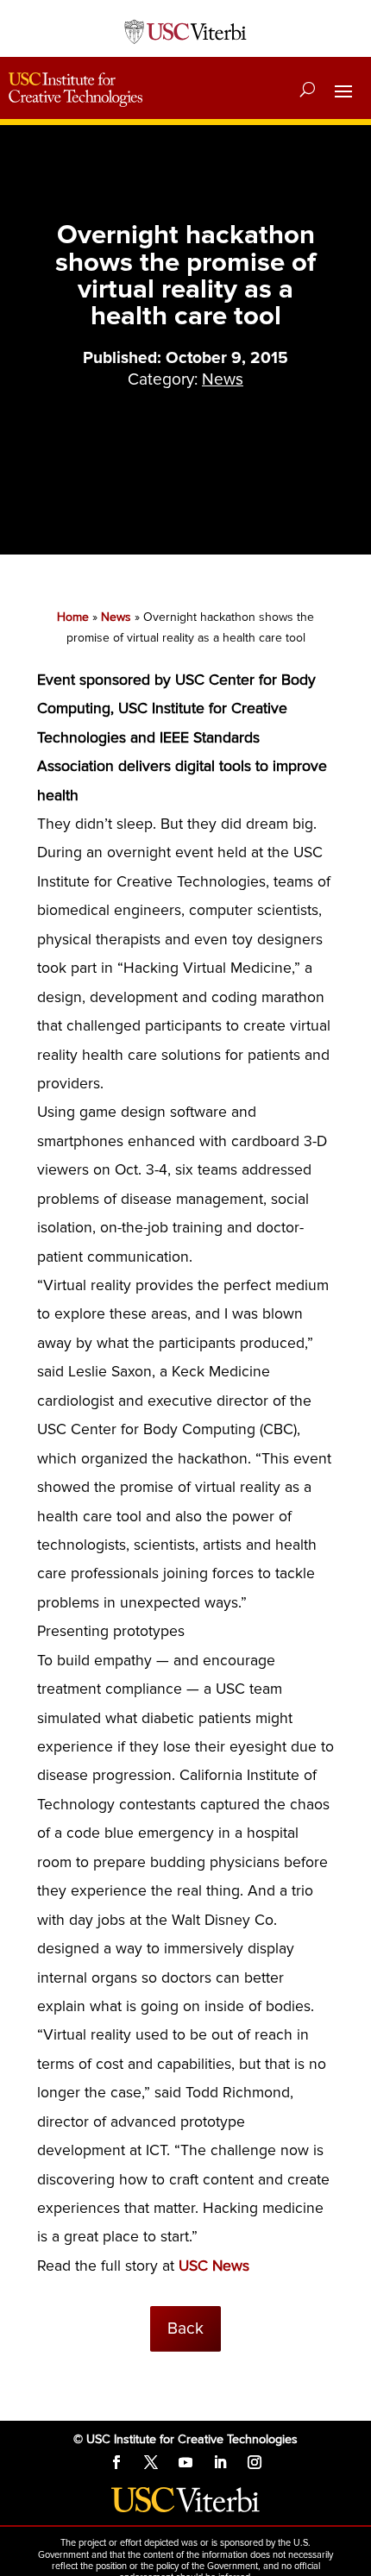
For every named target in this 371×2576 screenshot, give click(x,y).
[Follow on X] (151, 2462)
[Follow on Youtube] (185, 2462)
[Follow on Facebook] (116, 2462)
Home (73, 617)
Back (185, 2328)
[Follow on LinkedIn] (220, 2462)
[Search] (308, 90)
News (223, 379)
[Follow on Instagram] (255, 2462)
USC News (214, 2266)
